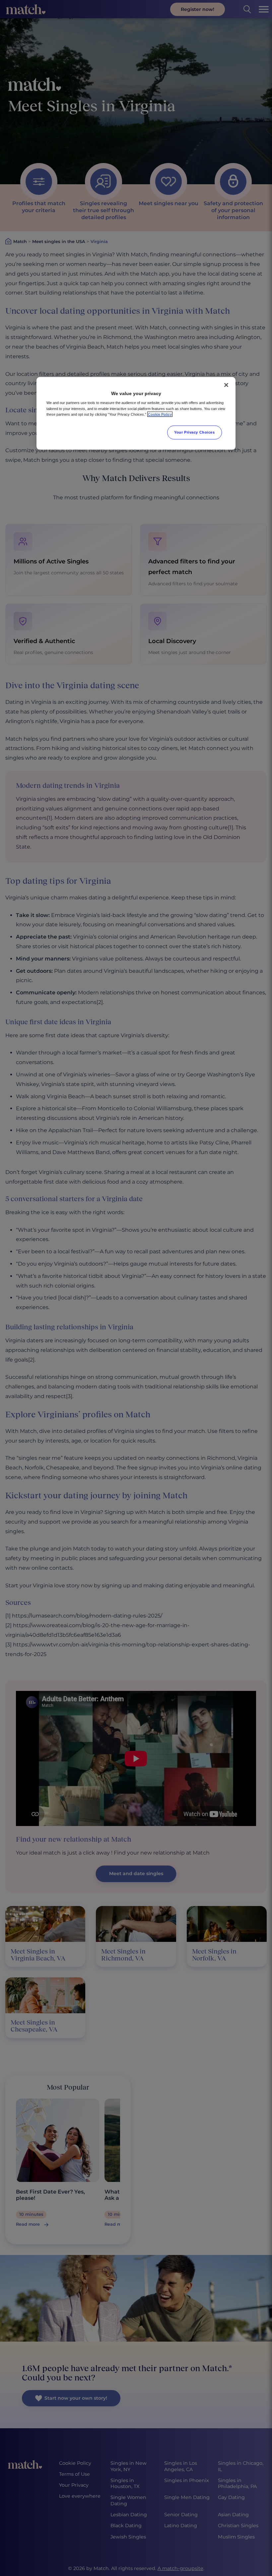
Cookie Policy (160, 414)
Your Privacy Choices (194, 432)
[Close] (226, 385)
